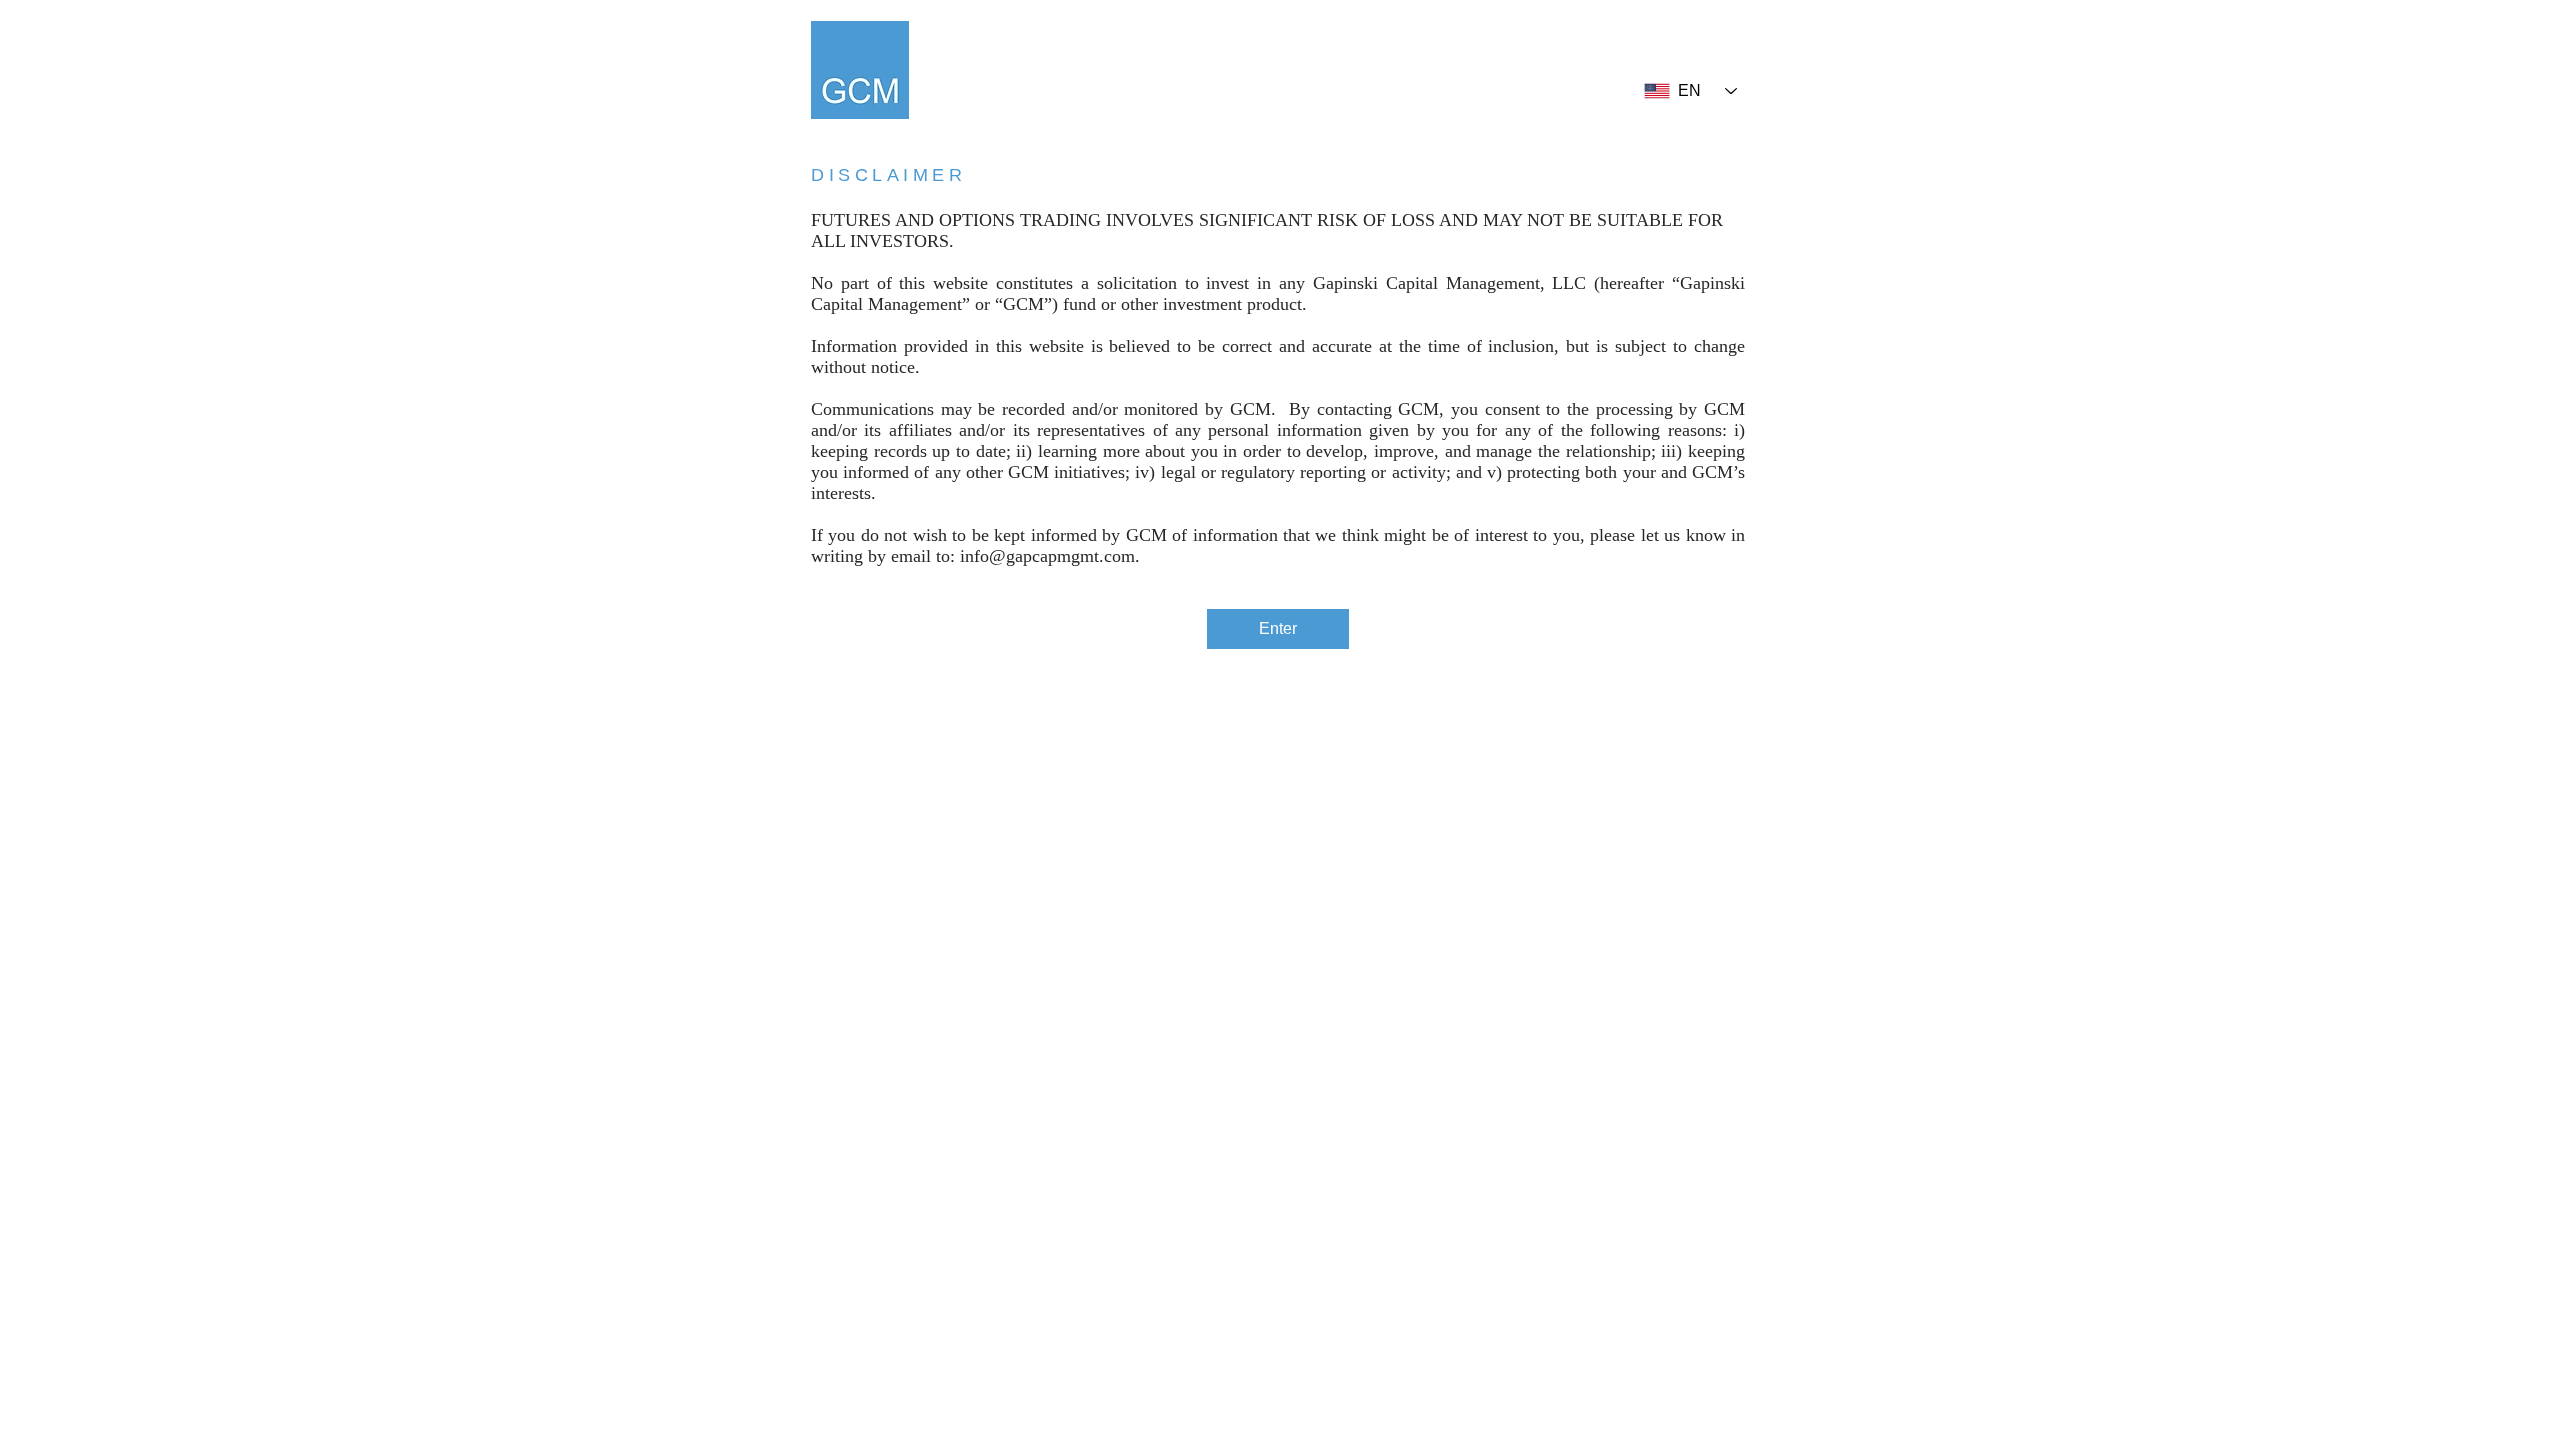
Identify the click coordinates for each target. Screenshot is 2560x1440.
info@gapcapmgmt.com (1047, 556)
